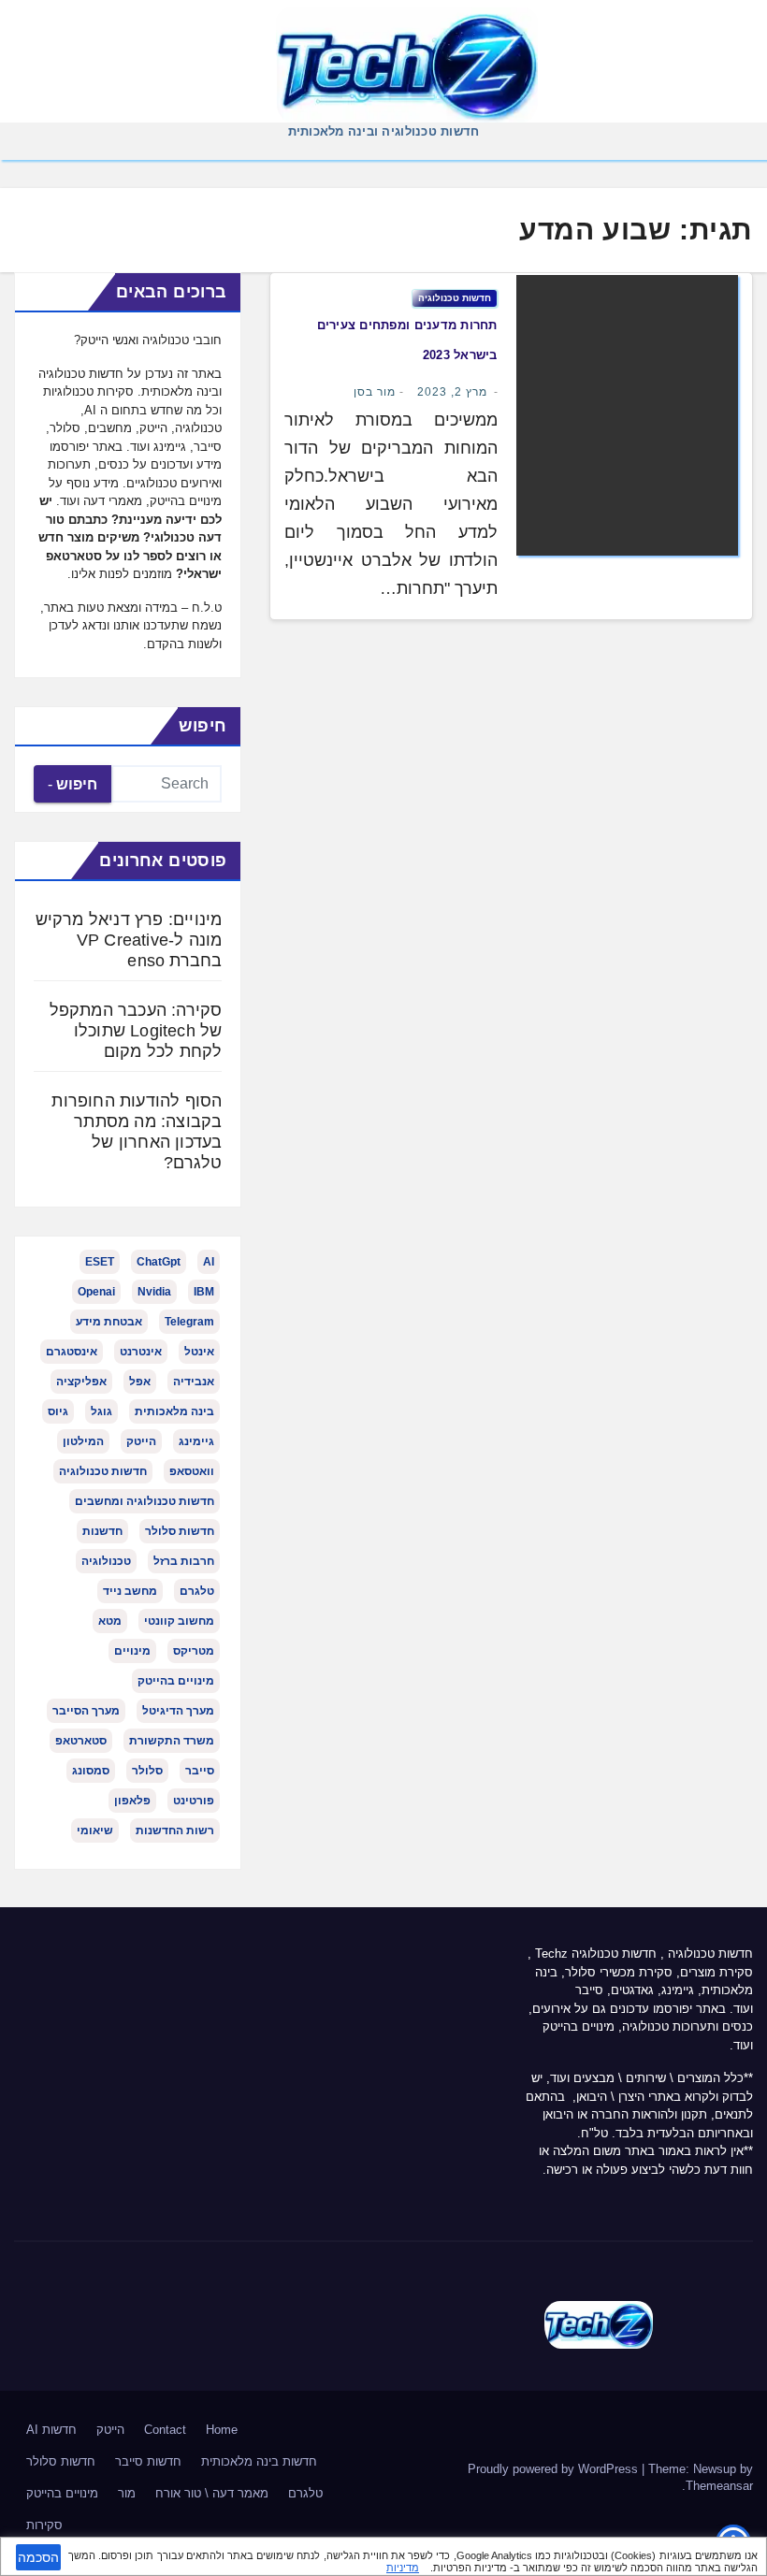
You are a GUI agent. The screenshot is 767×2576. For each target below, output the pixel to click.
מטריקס (194, 1651)
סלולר (147, 1771)
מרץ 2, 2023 (452, 392)
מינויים (132, 1651)
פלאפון (132, 1801)
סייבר (200, 1771)
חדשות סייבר (148, 2461)
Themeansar (719, 2486)
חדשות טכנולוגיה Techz (596, 1954)
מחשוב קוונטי (179, 1621)
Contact (165, 2430)
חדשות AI (51, 2430)
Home (222, 2430)
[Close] (746, 2554)
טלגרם (197, 1591)
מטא (110, 1621)
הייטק (141, 1441)
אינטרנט (141, 1352)
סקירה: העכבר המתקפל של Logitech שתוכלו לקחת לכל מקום (136, 1031)
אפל (140, 1382)
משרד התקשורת (172, 1741)
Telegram (189, 1322)
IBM (204, 1292)
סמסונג (91, 1771)
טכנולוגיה (106, 1561)
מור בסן (375, 392)
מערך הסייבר (86, 1711)
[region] (383, 2556)
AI (209, 1262)
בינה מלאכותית (174, 1411)
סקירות (44, 2525)
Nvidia (154, 1292)
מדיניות (403, 2568)
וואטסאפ (192, 1471)
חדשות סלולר (180, 1531)
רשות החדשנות (175, 1831)
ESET (100, 1262)
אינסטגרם (72, 1352)
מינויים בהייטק (176, 1681)
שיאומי (95, 1831)
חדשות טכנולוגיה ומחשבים (145, 1501)
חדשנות (102, 1531)
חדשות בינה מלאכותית (259, 2461)
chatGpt (159, 1262)
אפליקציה (81, 1382)
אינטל (199, 1352)
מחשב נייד (130, 1591)
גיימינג (196, 1441)
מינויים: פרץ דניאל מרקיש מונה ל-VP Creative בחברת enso (129, 940)
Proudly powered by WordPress (555, 2469)
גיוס (58, 1411)
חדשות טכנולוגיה (455, 298)
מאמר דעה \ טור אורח (212, 2493)
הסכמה (38, 2557)
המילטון (83, 1441)
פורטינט (194, 1801)
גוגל (101, 1411)
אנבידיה (194, 1382)
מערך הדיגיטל (178, 1711)
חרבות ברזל (184, 1561)
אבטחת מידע (109, 1322)
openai (96, 1292)
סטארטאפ (81, 1741)
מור (127, 2493)
